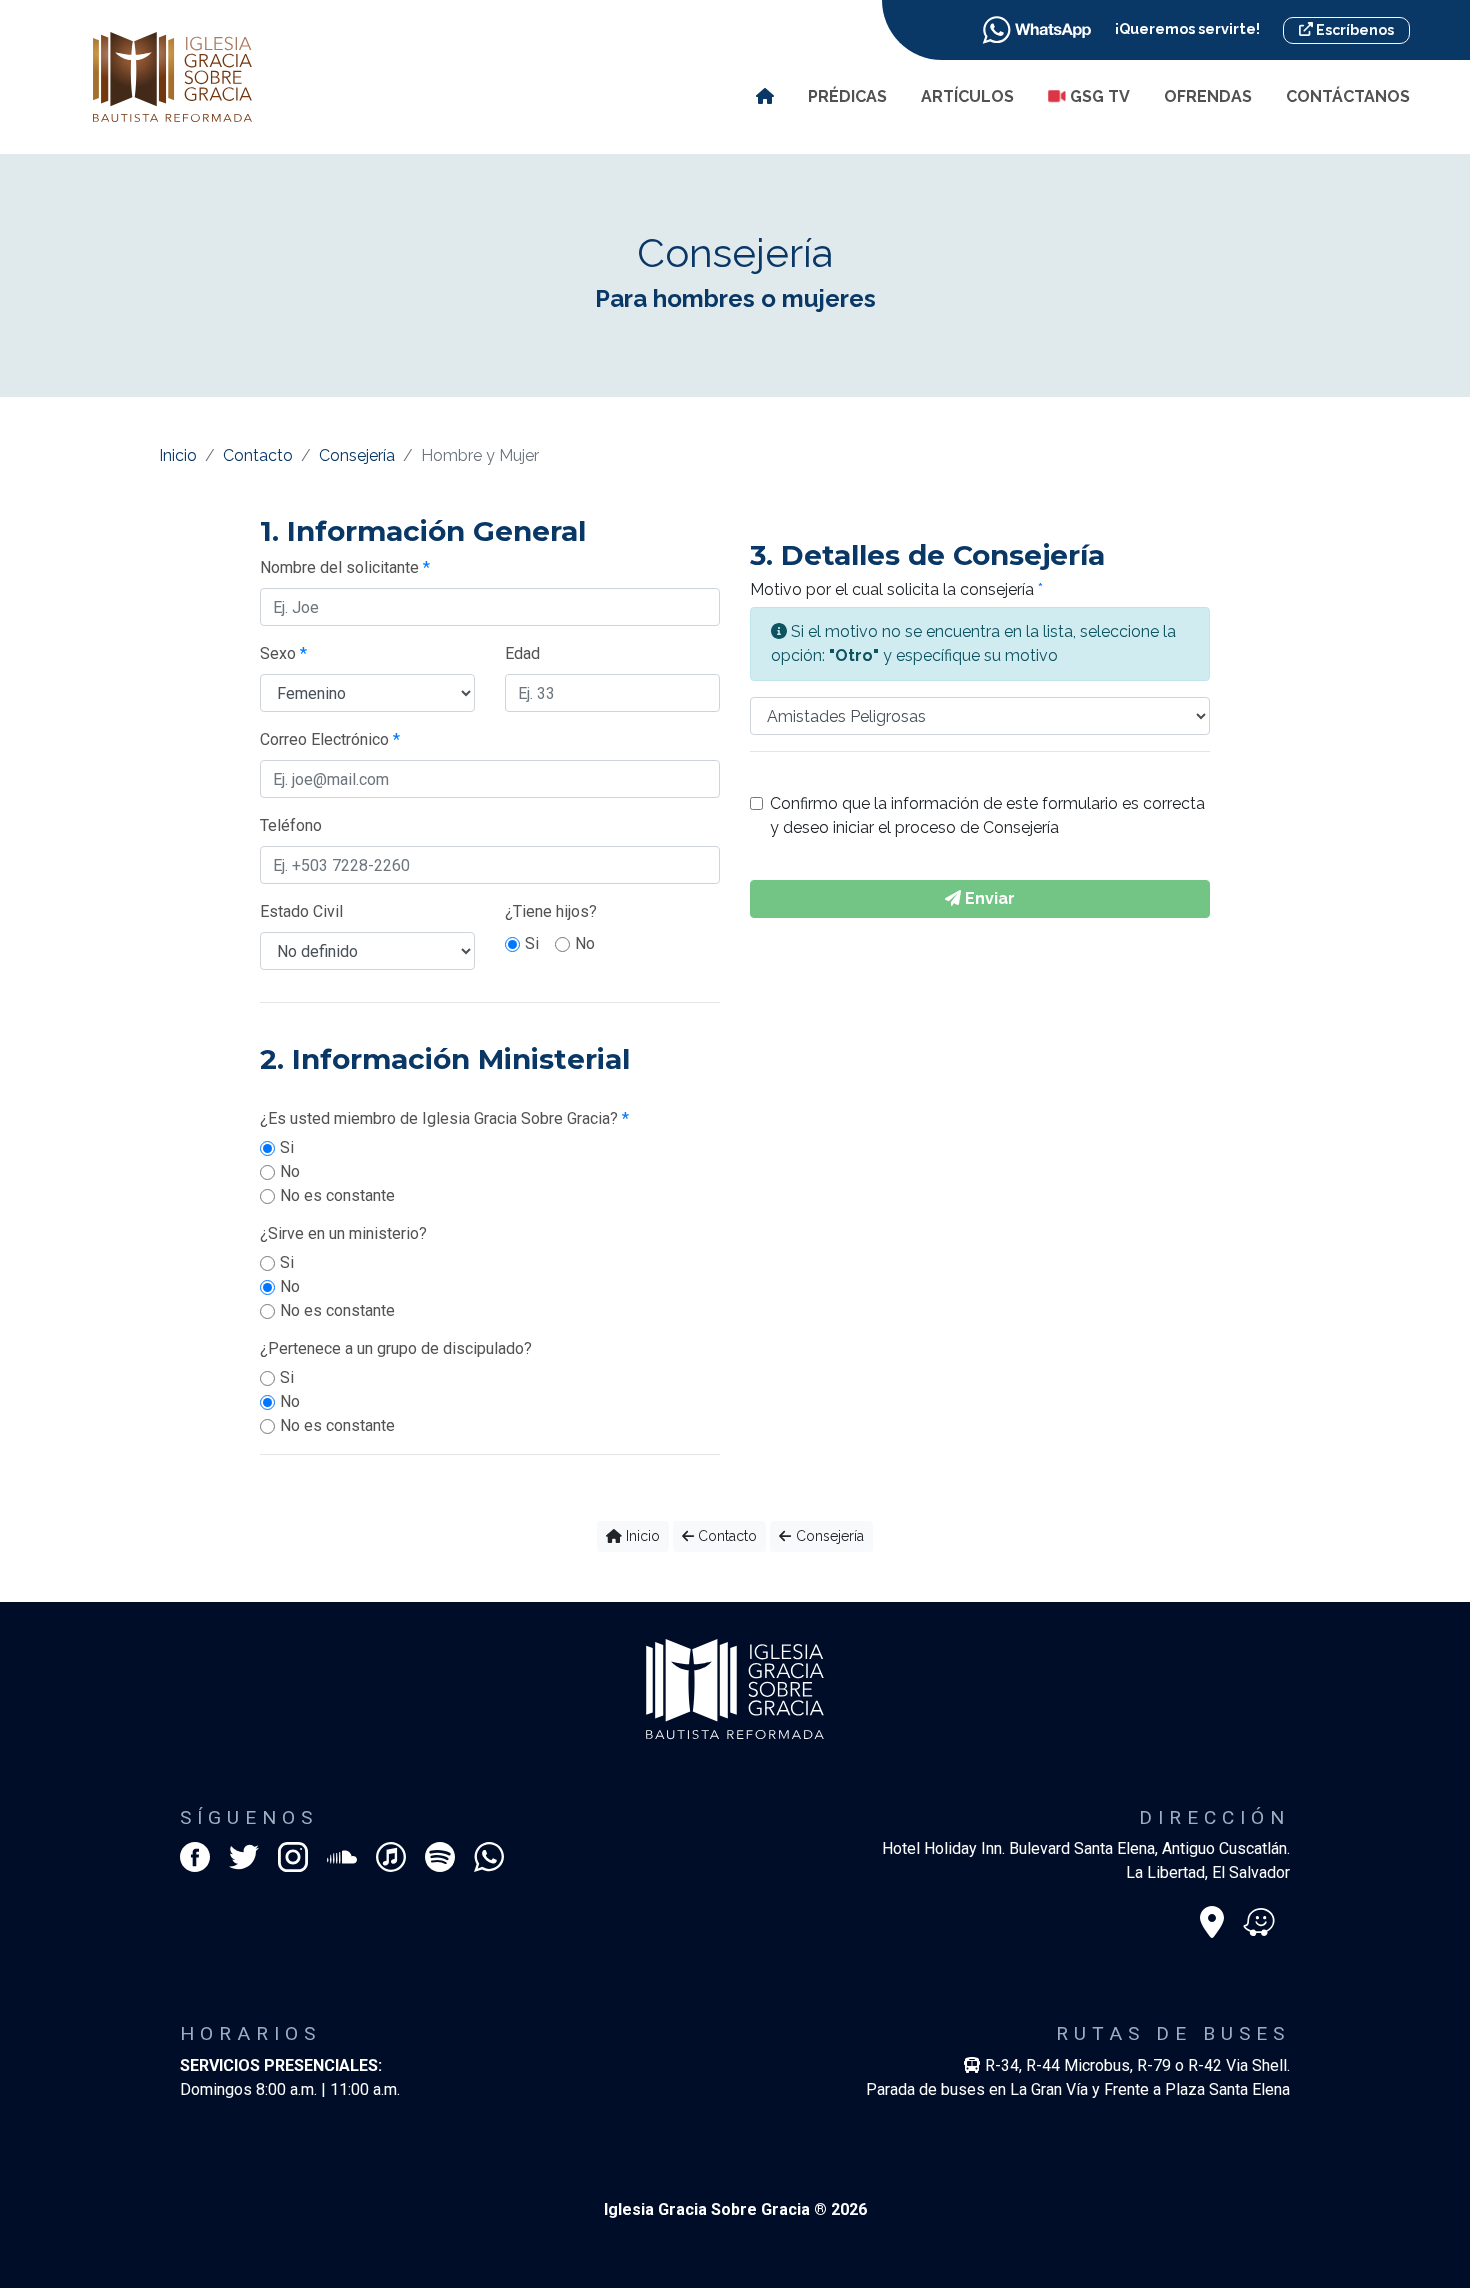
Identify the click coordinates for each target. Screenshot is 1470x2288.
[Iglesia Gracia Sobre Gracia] (172, 75)
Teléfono (291, 825)
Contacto (258, 455)
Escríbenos (1353, 30)
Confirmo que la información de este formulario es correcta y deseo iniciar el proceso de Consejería (987, 815)
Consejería (357, 455)
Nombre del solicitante (345, 567)
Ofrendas (1208, 96)
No (585, 943)
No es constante (337, 1195)
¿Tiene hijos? (551, 911)
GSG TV (1098, 96)
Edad (522, 653)
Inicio (178, 455)
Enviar (988, 898)
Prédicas (847, 96)
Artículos (967, 96)
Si (532, 943)
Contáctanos (1348, 96)
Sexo (283, 653)
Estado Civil (301, 911)
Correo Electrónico (330, 739)
